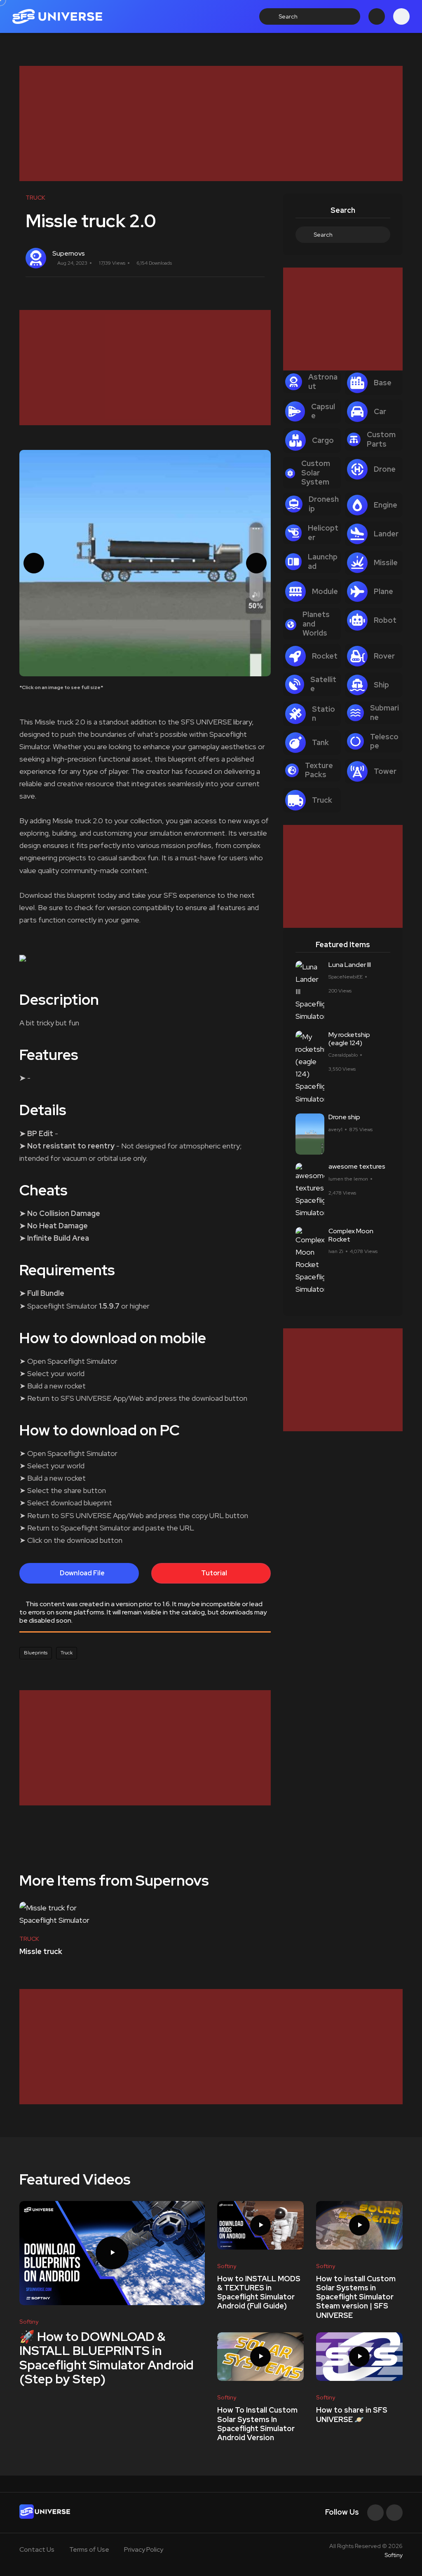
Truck (67, 1653)
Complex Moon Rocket (351, 1235)
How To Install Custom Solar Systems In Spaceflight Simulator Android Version (257, 2424)
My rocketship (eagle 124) (349, 1039)
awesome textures (357, 1167)
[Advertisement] (211, 123)
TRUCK (29, 1939)
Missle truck (41, 1951)
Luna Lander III (350, 965)
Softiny (394, 2555)
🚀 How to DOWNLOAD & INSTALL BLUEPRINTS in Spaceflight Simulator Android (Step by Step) (107, 2358)
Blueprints (36, 1653)
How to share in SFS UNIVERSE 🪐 (352, 2414)
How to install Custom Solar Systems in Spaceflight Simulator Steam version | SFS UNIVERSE (356, 2297)
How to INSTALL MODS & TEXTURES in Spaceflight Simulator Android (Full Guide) (259, 2292)
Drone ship (344, 1117)
